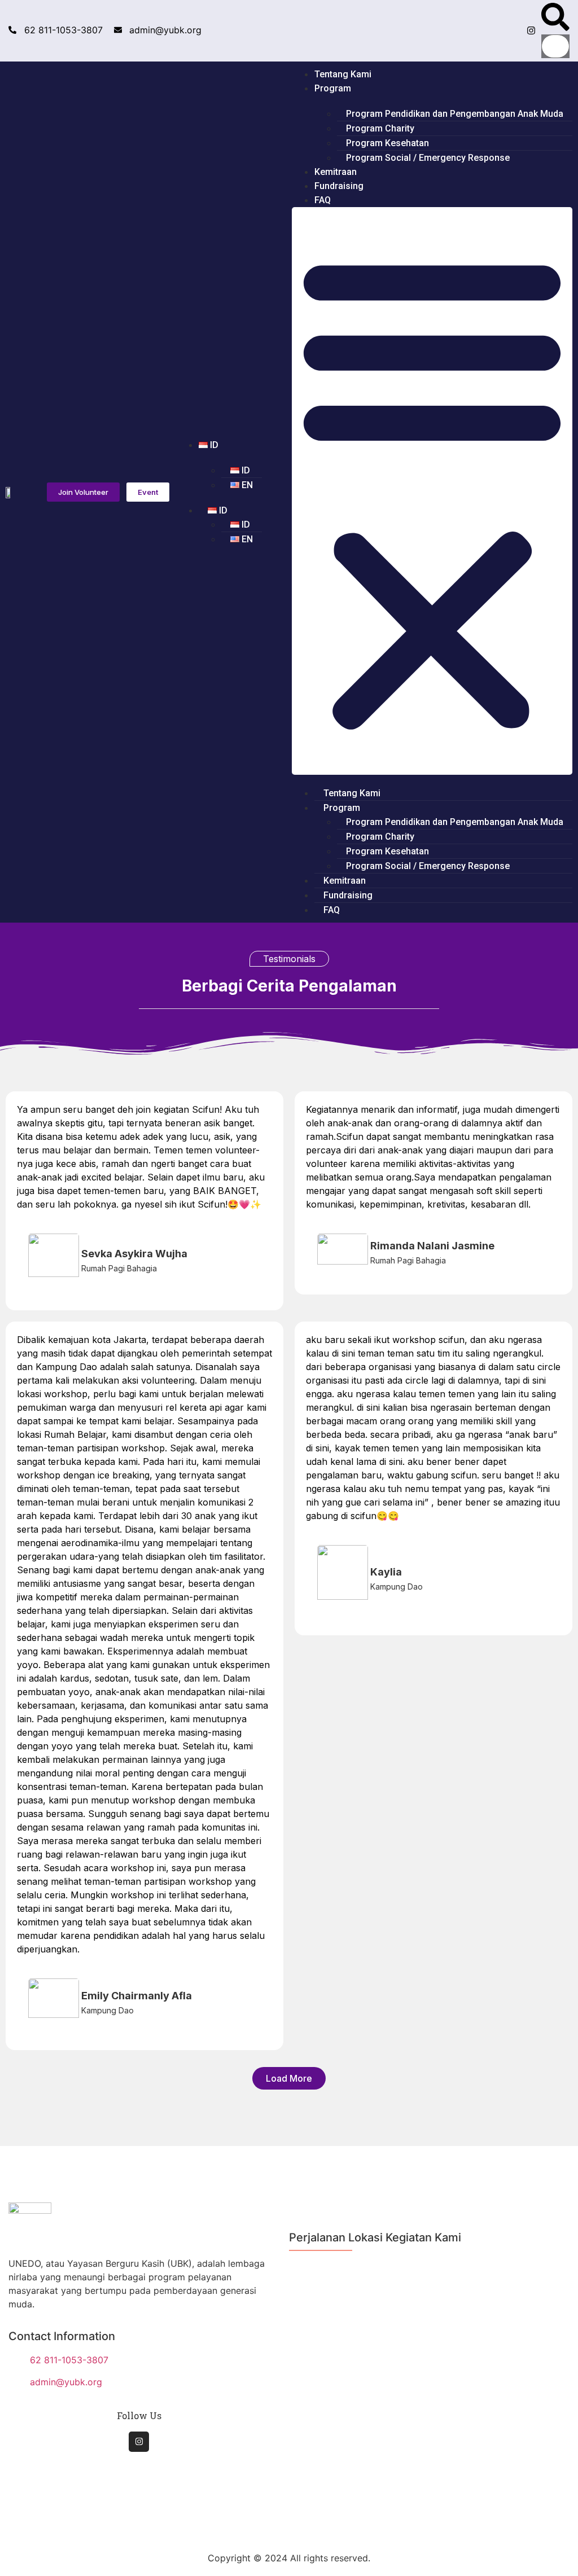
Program (333, 88)
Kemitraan (336, 172)
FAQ (323, 200)
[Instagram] (531, 30)
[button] (555, 19)
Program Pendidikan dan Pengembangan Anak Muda (455, 114)
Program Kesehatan (387, 143)
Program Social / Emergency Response (428, 158)
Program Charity (380, 128)
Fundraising (339, 186)
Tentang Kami (343, 74)
